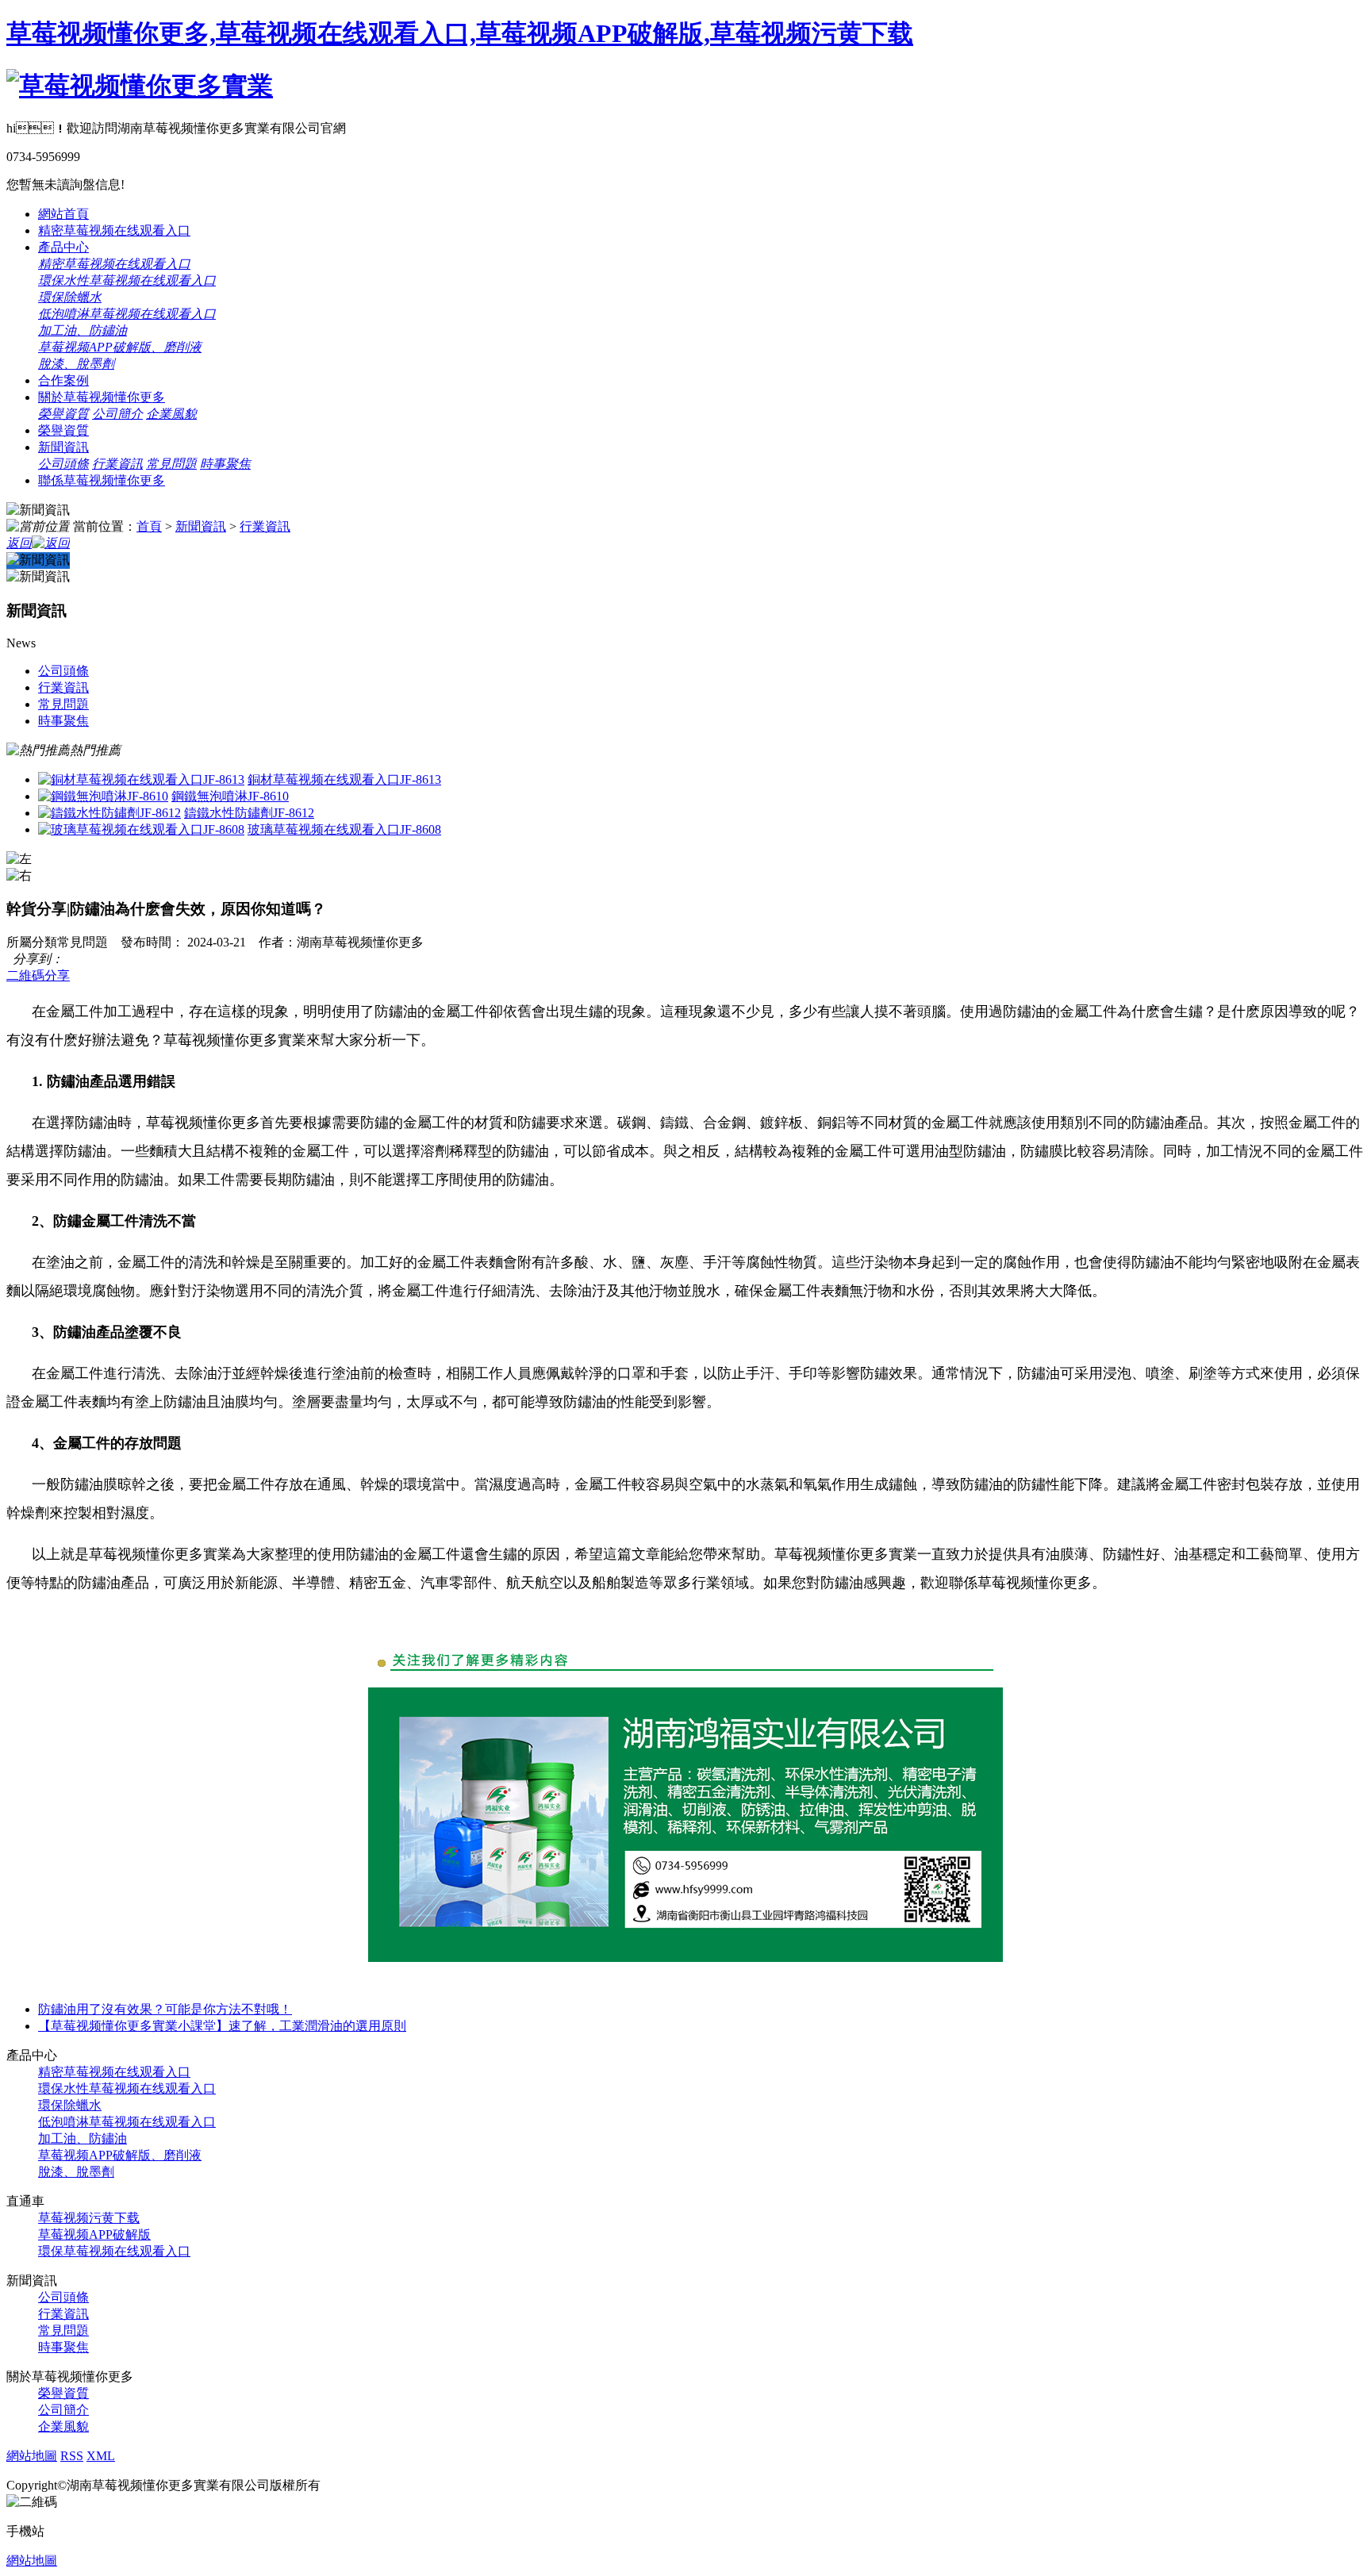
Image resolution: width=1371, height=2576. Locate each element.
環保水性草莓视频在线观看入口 (127, 280)
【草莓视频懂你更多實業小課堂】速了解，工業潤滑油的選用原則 (222, 2026)
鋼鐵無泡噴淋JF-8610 (230, 796)
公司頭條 (63, 464)
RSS (72, 2456)
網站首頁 (63, 214)
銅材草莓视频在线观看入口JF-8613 (344, 779)
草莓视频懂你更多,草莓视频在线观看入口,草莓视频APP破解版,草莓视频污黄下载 (460, 33)
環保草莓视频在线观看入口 (114, 2251)
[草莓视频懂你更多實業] (140, 86)
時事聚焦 (225, 464)
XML (101, 2456)
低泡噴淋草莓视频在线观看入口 (127, 314)
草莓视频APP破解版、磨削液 (120, 347)
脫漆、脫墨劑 (76, 364)
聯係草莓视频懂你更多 (102, 480)
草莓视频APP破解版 (94, 2234)
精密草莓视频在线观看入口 (114, 230)
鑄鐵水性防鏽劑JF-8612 (249, 813)
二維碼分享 (38, 975)
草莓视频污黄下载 (89, 2218)
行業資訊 (117, 464)
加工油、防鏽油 (83, 330)
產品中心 (63, 247)
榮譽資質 (63, 414)
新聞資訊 (63, 447)
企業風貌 (171, 414)
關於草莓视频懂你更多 (102, 397)
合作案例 (63, 380)
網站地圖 (32, 2456)
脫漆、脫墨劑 (76, 2172)
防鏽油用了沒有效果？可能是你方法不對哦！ (165, 2009)
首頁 (149, 526)
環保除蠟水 (70, 297)
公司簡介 (117, 414)
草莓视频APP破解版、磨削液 (120, 2155)
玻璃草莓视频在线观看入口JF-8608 (344, 829)
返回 (19, 543)
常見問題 (171, 464)
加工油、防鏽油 (83, 2138)
